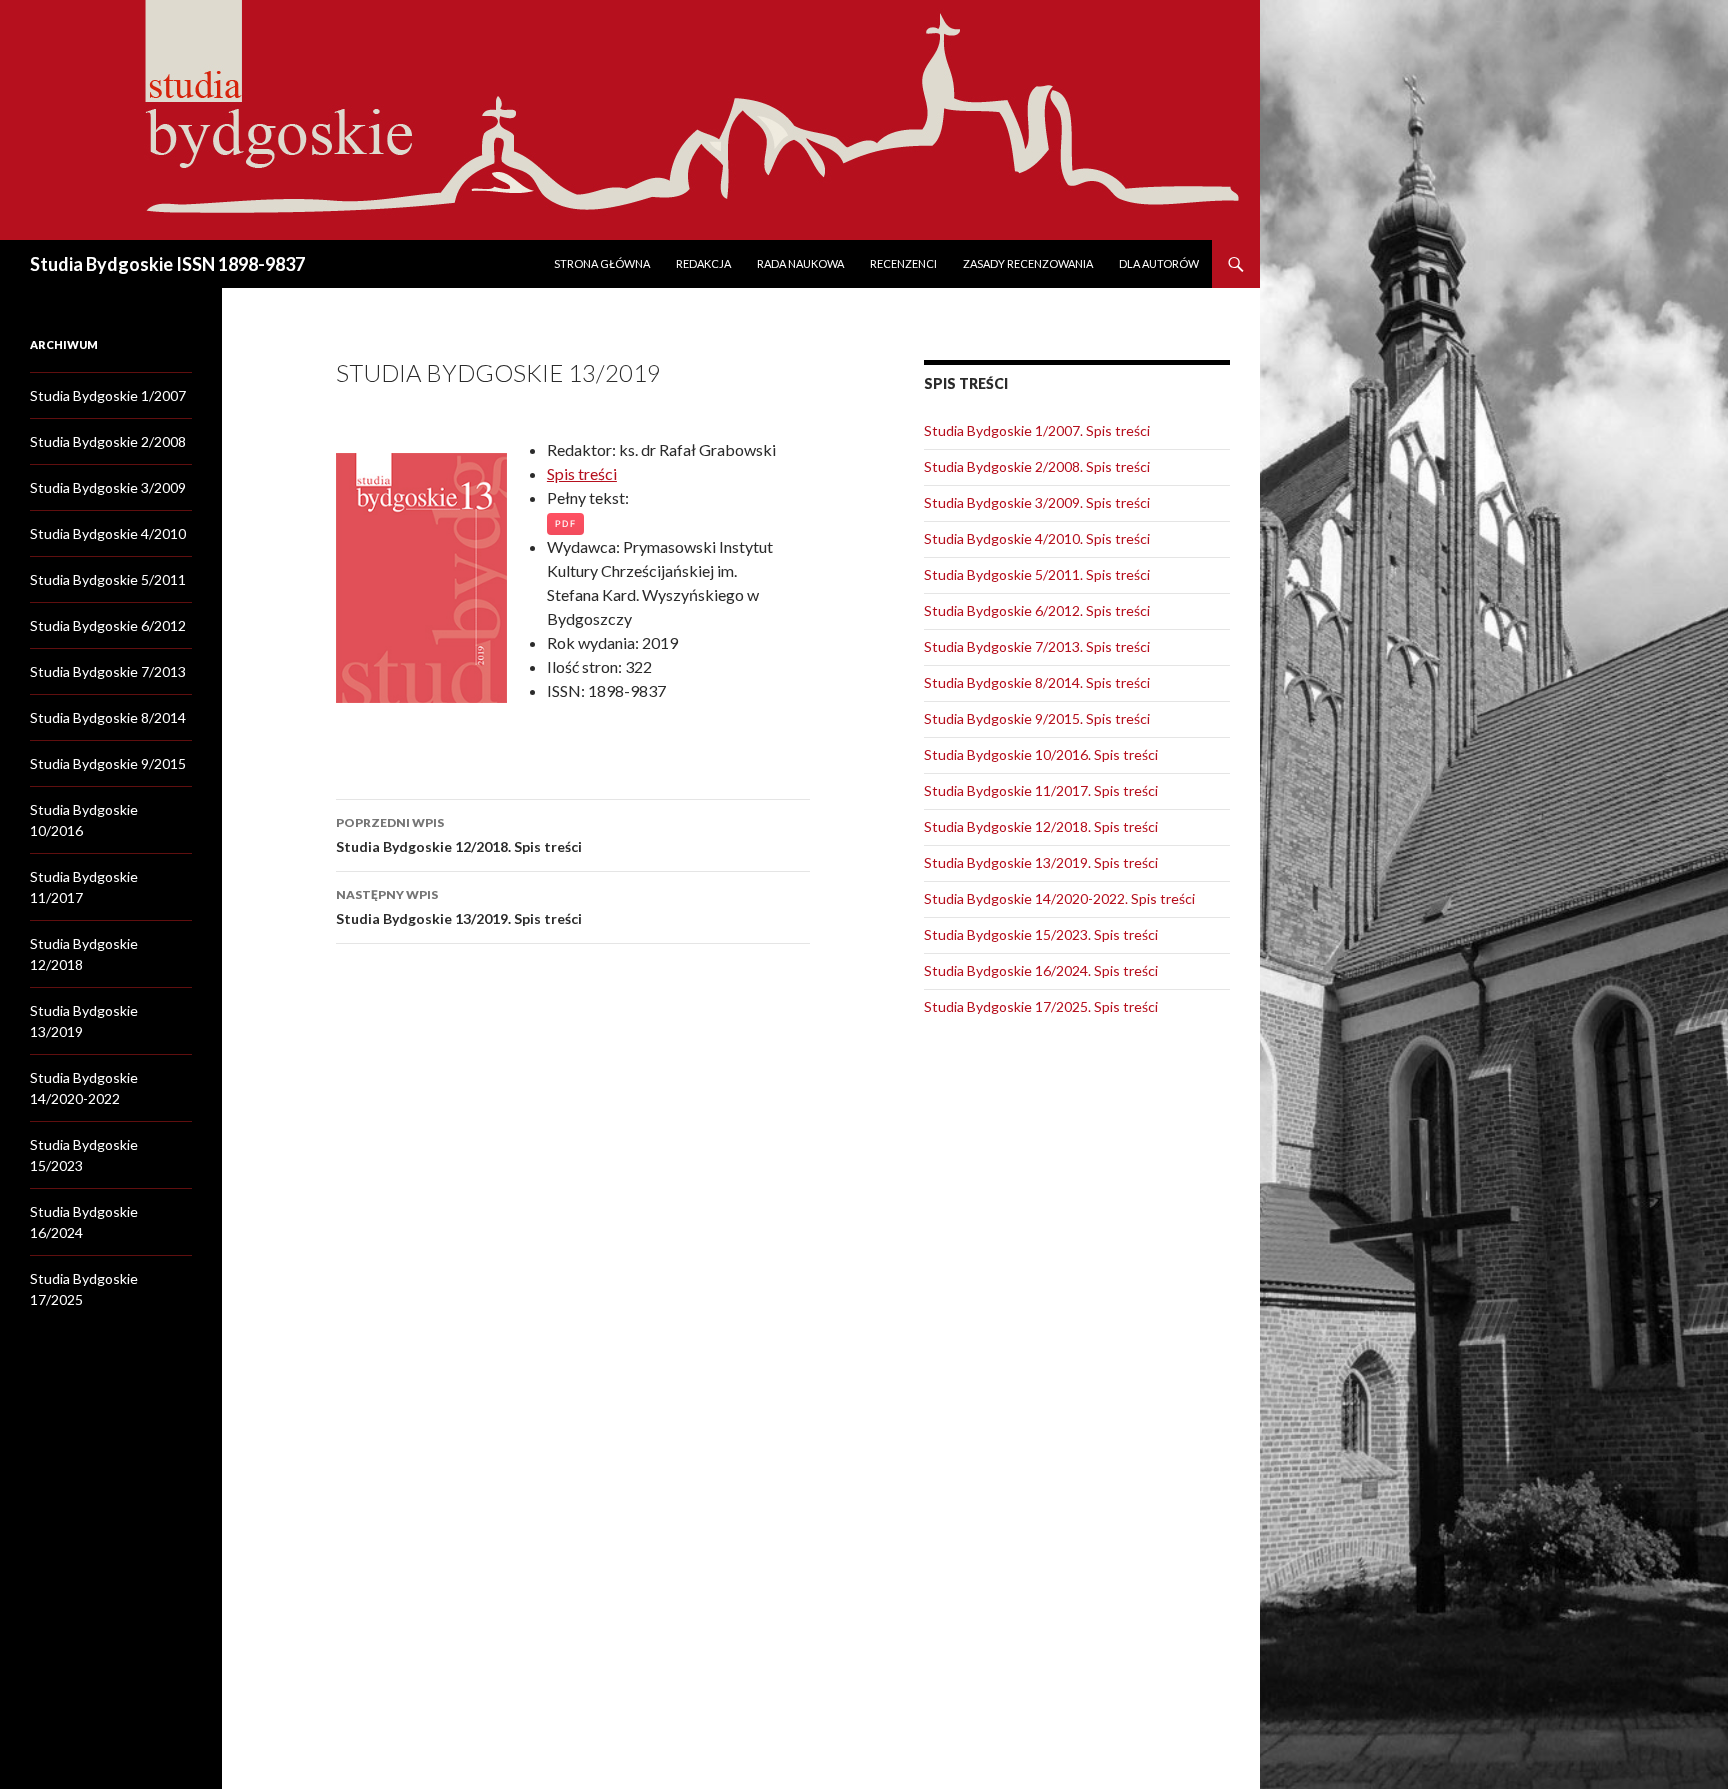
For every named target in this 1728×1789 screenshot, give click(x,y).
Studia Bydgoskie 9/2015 (108, 763)
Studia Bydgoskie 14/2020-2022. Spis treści (1059, 898)
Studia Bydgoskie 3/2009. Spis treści (1037, 502)
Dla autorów (1159, 263)
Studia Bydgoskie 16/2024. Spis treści (1041, 970)
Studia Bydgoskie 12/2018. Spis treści (459, 835)
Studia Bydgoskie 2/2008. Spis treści (1037, 466)
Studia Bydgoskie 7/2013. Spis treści (1037, 646)
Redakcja (703, 263)
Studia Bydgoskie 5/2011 (108, 579)
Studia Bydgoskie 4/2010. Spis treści (1037, 538)
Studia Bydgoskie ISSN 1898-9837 (167, 264)
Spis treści (582, 473)
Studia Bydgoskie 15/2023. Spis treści (1041, 934)
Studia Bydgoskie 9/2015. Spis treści (1037, 718)
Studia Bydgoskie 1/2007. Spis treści (1037, 430)
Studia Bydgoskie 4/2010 (108, 533)
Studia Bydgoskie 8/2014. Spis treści (1037, 682)
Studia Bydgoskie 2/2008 (108, 441)
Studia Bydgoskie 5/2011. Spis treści (1037, 574)
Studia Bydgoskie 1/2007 (108, 395)
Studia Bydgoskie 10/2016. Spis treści (1041, 754)
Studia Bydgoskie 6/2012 (108, 625)
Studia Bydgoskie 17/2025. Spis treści (1041, 1006)
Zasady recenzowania (1028, 263)
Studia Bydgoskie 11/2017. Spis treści (1041, 790)
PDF (565, 523)
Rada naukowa (800, 263)
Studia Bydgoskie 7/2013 (108, 671)
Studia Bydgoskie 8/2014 (108, 717)
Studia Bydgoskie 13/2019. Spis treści (459, 907)
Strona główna (602, 263)
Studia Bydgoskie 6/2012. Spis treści (1037, 610)
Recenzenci (903, 263)
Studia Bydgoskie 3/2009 (108, 487)
